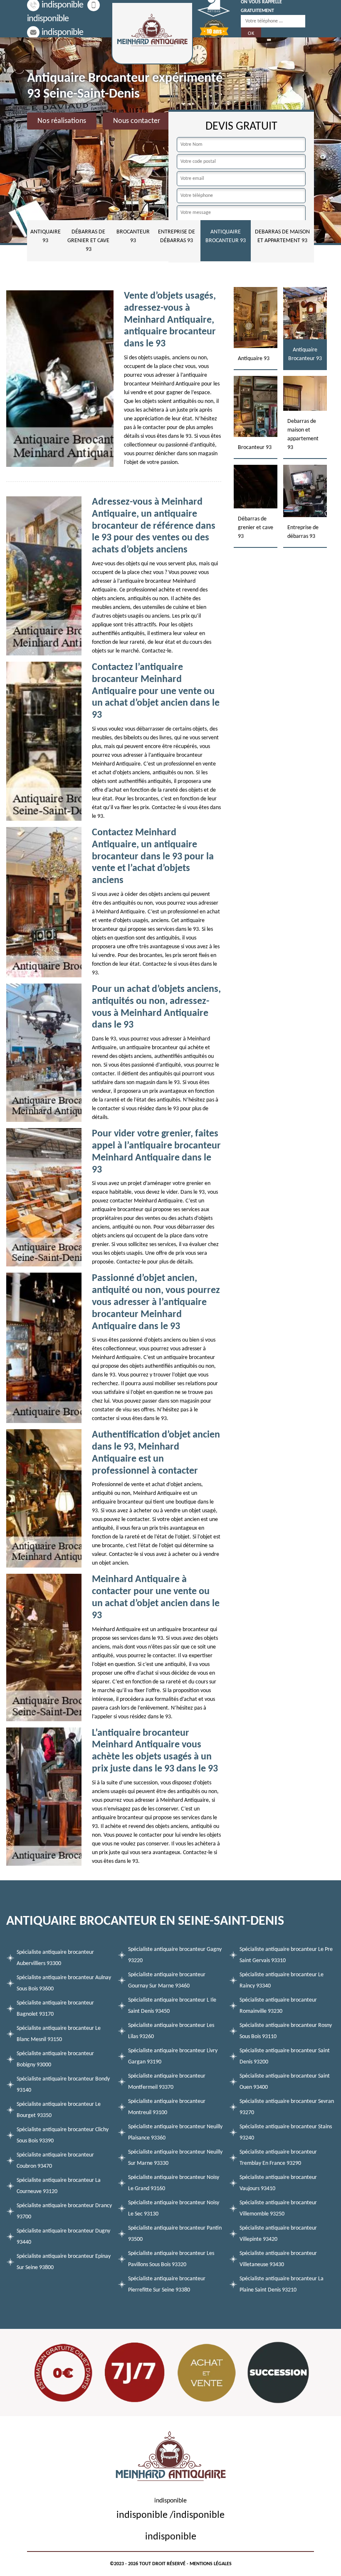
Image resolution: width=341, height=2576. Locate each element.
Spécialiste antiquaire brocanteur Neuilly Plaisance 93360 (175, 2132)
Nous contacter (137, 121)
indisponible (62, 5)
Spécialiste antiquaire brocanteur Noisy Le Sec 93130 (174, 2208)
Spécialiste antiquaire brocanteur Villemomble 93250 (278, 2208)
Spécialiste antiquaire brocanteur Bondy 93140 (63, 2085)
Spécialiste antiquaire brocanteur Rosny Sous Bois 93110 (286, 2031)
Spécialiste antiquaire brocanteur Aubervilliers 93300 (55, 1958)
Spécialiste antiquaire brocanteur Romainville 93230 (278, 2006)
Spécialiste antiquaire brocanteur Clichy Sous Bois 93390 (63, 2135)
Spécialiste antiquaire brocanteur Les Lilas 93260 (171, 2031)
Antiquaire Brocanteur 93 (226, 236)
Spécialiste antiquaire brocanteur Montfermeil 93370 (167, 2082)
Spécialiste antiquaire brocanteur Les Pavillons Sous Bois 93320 (171, 2259)
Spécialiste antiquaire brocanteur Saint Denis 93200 (285, 2056)
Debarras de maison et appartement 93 (282, 236)
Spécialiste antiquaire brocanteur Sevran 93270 (287, 2107)
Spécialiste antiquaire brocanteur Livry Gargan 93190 (173, 2056)
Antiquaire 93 (46, 236)
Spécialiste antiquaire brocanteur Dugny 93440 (63, 2237)
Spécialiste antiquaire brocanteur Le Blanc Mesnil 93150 (59, 2034)
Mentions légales (211, 2564)
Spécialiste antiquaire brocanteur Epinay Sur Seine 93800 (64, 2262)
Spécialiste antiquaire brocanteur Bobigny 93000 (55, 2059)
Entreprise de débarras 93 (177, 236)
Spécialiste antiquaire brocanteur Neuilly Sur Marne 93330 (175, 2158)
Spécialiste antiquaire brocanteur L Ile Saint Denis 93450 (172, 2006)
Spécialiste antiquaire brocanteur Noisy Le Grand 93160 (174, 2183)
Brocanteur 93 (133, 236)
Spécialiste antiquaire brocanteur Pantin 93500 (175, 2234)
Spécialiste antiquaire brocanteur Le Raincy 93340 (282, 1980)
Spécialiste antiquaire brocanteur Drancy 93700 (64, 2211)
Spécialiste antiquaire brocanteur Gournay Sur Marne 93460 (167, 1980)
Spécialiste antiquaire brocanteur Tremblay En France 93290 (278, 2158)
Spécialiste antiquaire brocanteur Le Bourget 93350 (59, 2110)
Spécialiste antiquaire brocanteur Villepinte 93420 (278, 2234)
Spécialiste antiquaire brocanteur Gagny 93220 (175, 1955)
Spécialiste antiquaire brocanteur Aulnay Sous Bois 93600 (64, 1983)
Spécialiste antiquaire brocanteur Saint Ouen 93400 (285, 2082)
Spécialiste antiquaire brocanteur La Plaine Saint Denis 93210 (282, 2284)
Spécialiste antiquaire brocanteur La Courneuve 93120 (59, 2186)
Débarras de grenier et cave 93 (88, 241)
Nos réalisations (62, 121)
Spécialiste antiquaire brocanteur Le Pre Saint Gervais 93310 (286, 1955)
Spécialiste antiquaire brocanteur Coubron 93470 (55, 2161)
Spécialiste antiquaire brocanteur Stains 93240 (286, 2132)
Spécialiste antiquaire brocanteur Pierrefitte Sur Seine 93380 (167, 2284)
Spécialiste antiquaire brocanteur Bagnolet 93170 (55, 2009)
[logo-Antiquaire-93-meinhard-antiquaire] (152, 33)
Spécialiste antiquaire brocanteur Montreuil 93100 (167, 2107)
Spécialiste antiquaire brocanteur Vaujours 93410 (278, 2183)
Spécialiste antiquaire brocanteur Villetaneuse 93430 (278, 2259)
